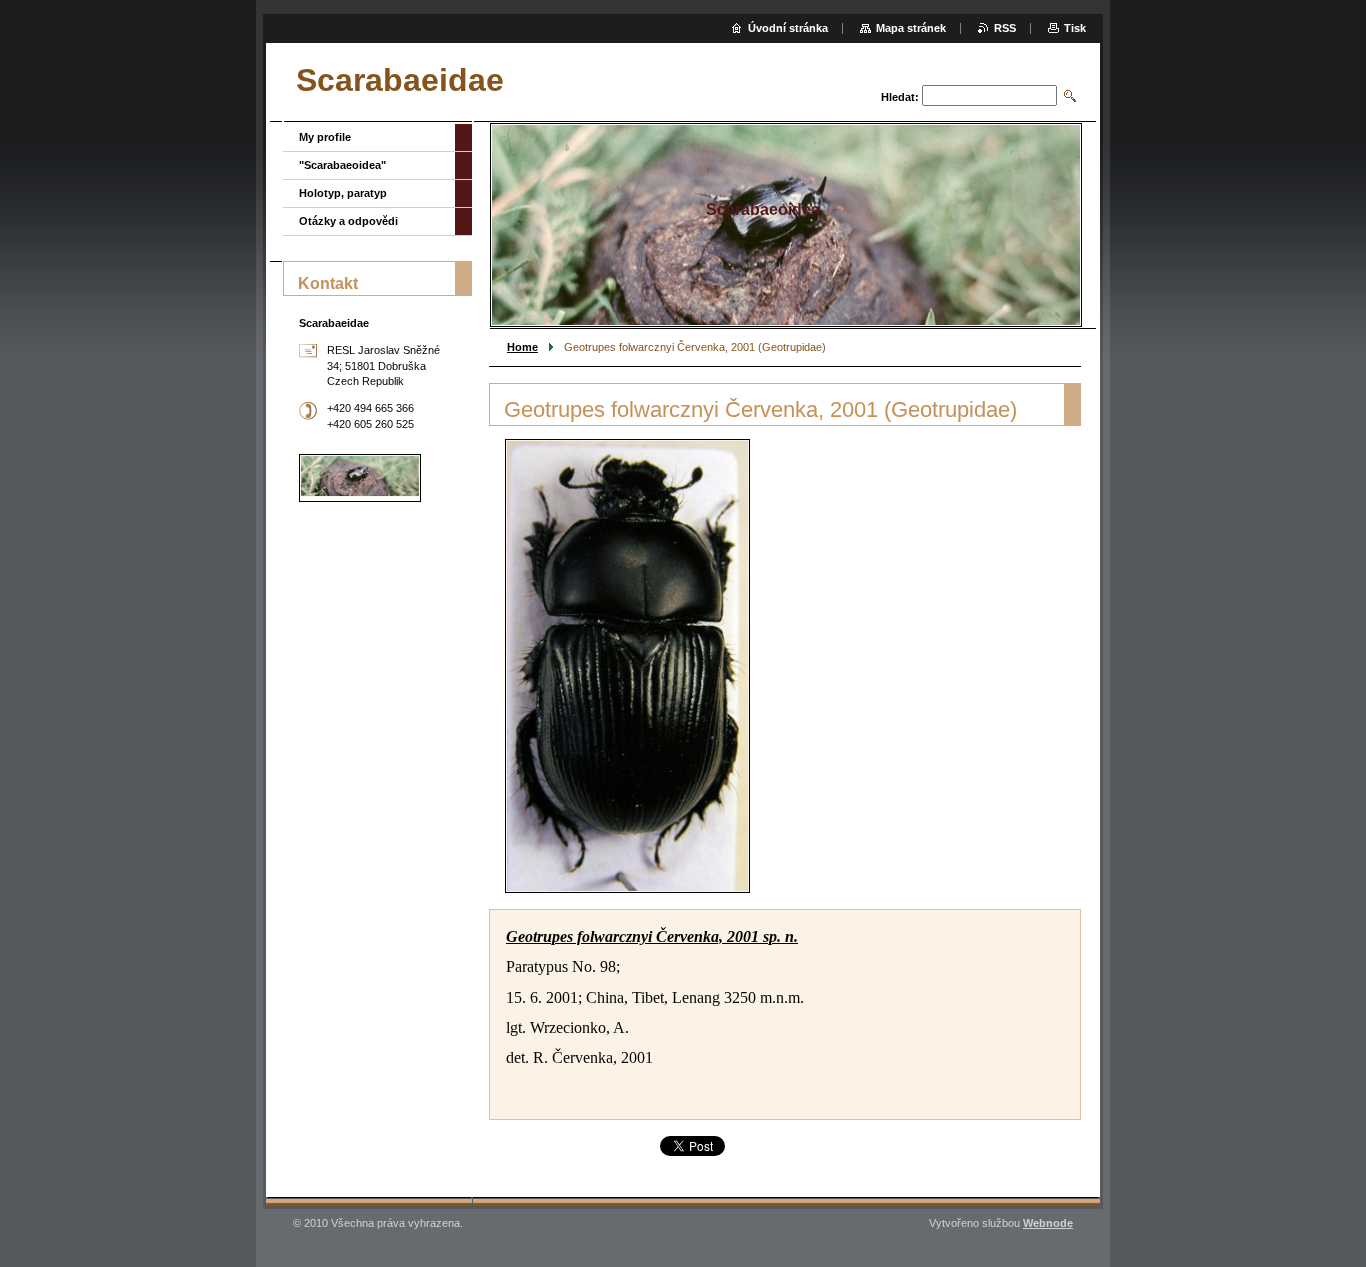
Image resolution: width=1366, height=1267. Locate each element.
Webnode (1048, 1223)
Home (522, 347)
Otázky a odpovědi (348, 221)
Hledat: (900, 97)
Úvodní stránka (788, 28)
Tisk (1075, 28)
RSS (1005, 28)
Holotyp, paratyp (343, 193)
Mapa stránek (911, 28)
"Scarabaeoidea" (342, 165)
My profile (325, 137)
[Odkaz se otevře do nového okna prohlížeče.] (627, 666)
